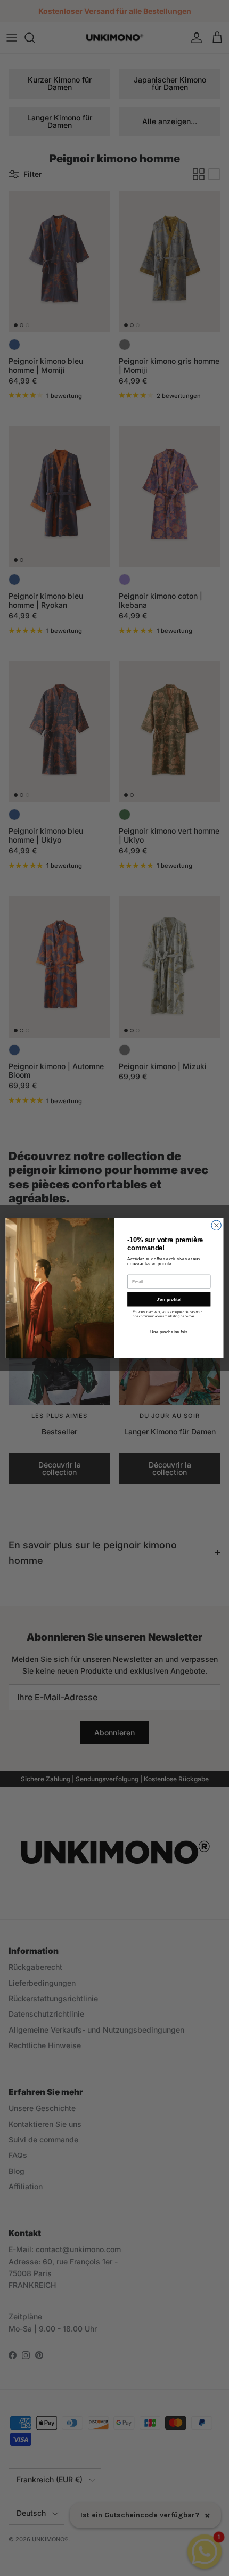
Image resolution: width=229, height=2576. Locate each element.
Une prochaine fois (169, 1332)
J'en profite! (169, 1299)
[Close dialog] (216, 1225)
